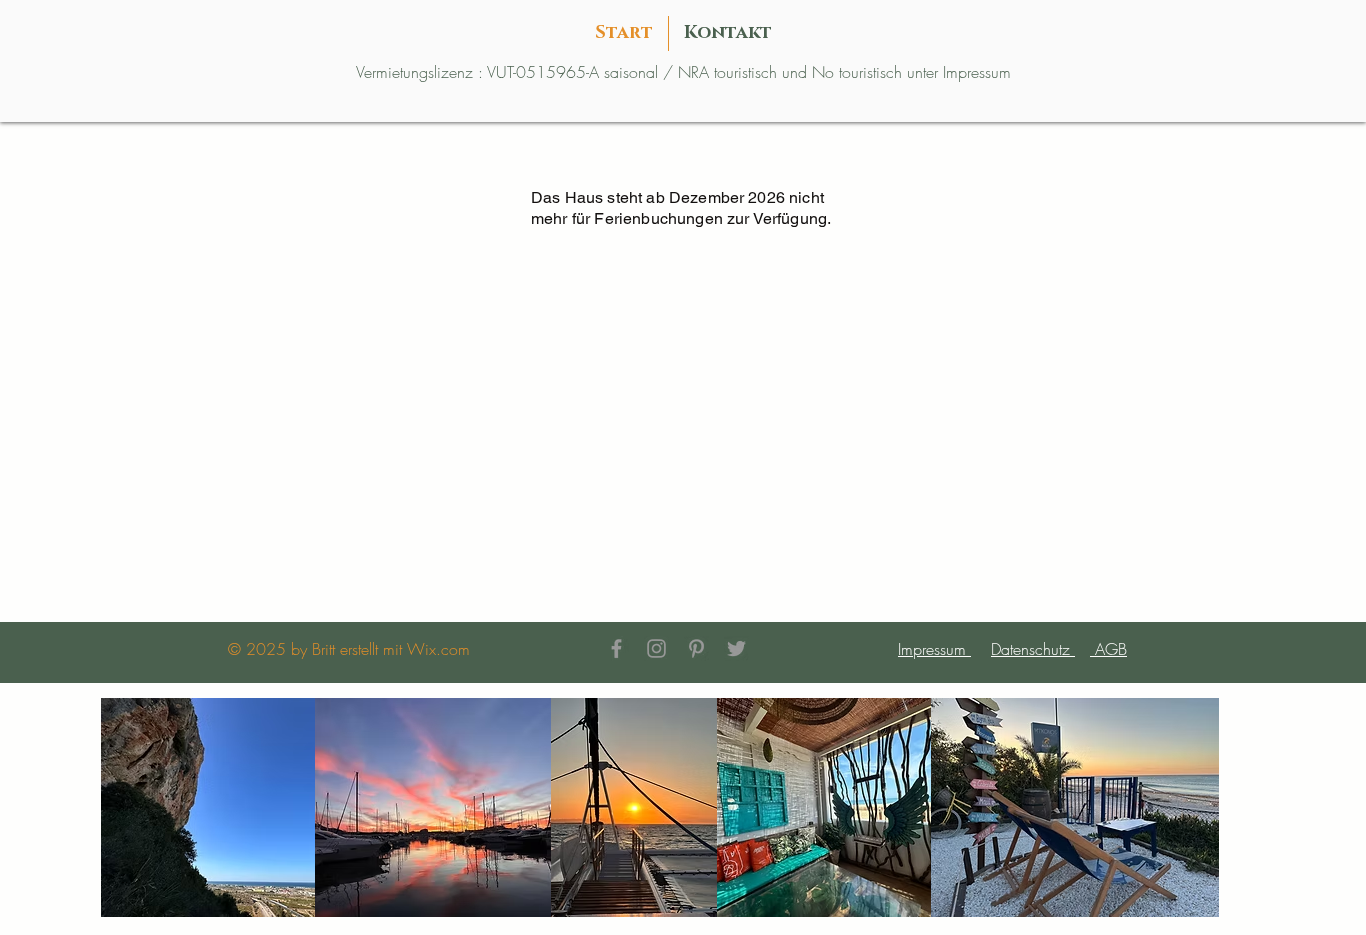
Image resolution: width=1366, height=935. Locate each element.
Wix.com (438, 649)
